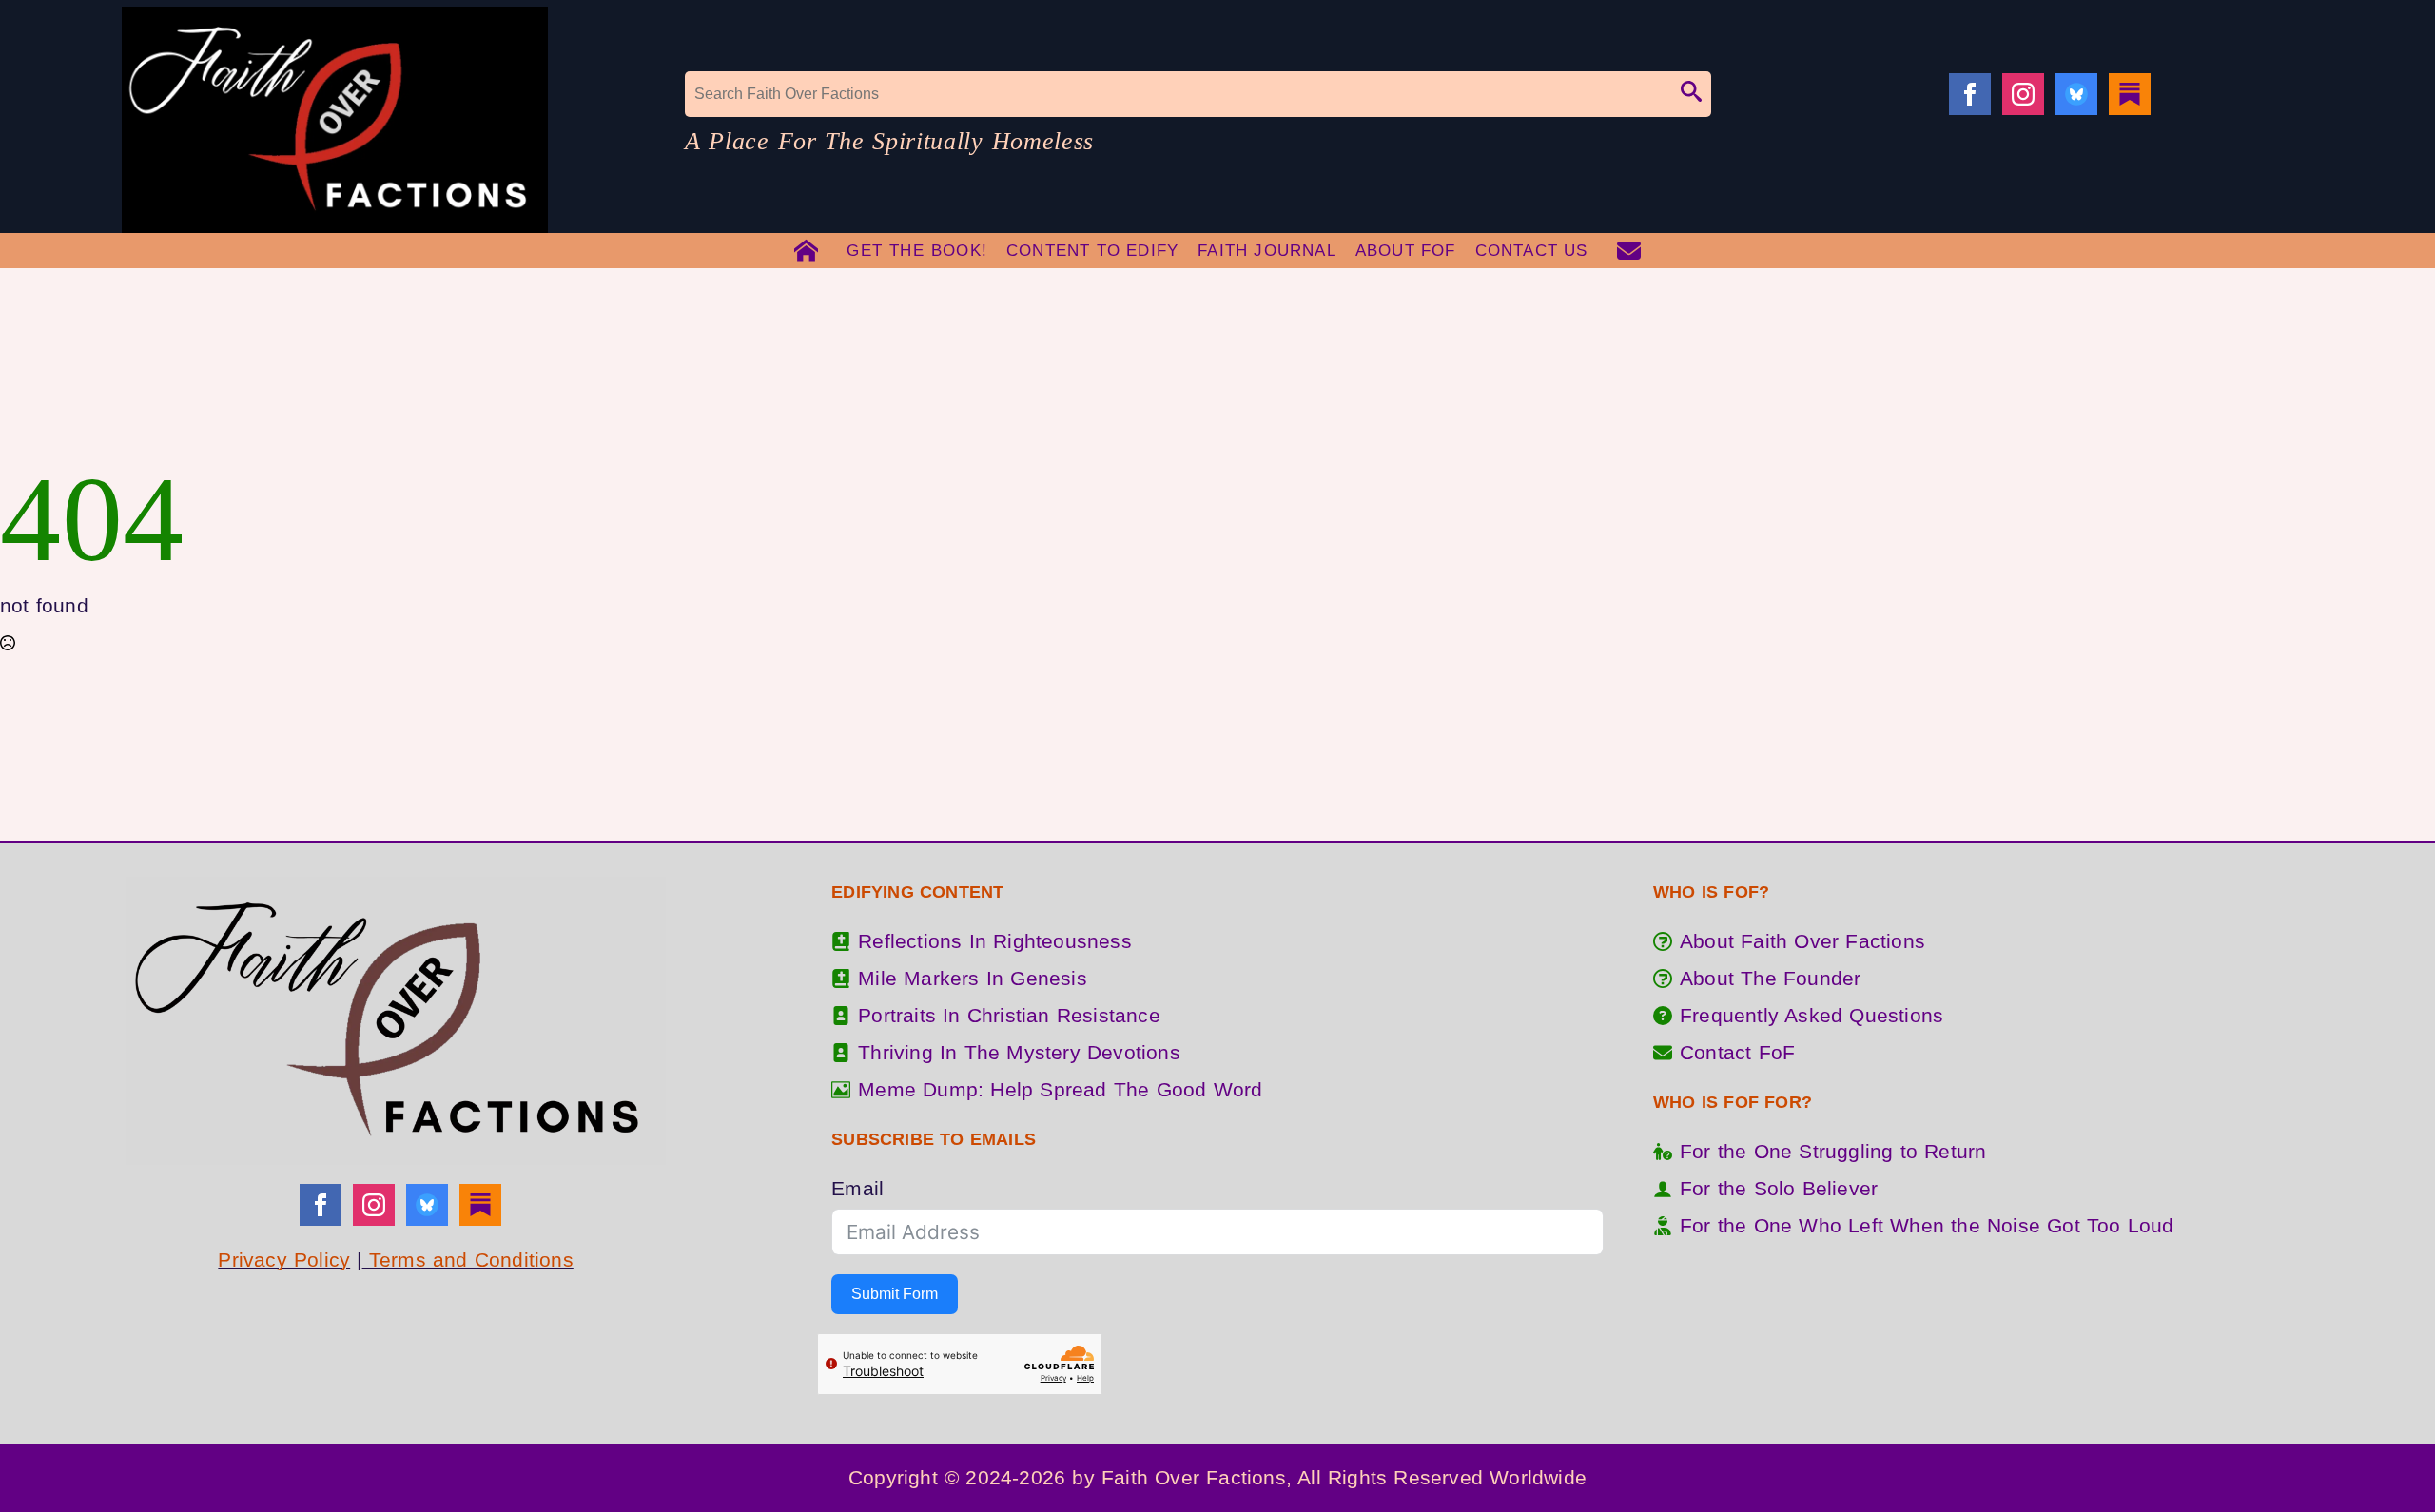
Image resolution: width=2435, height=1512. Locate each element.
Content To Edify (1092, 251)
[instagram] (2023, 94)
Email (857, 1188)
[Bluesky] (2076, 94)
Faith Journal (1267, 251)
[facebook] (1970, 94)
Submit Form (895, 1294)
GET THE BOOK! (917, 251)
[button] (1691, 94)
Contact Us (1532, 251)
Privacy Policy (284, 1260)
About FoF (1406, 251)
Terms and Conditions (468, 1260)
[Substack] (2130, 94)
